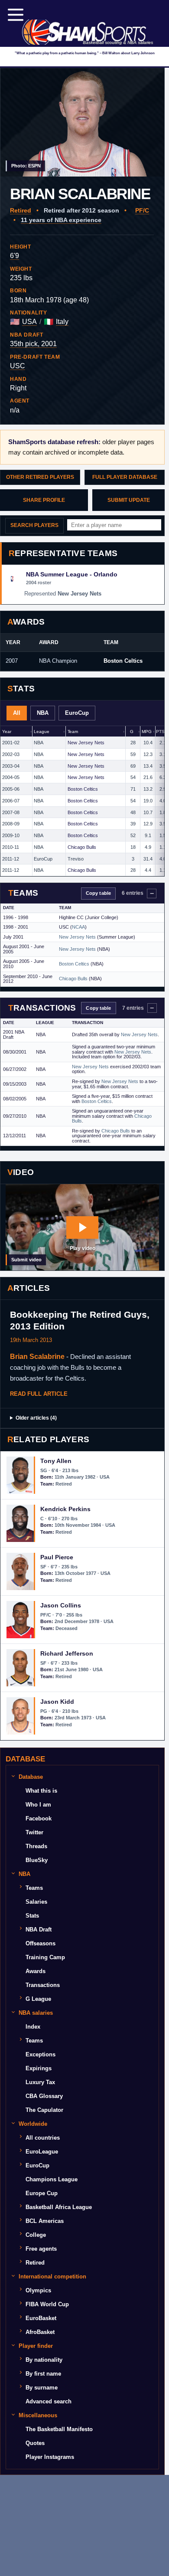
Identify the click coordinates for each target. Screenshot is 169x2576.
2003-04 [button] (11, 766)
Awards (36, 1971)
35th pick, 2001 (33, 344)
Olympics (38, 2290)
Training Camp (45, 1957)
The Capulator (44, 2110)
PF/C (142, 210)
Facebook (39, 1818)
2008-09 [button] (11, 824)
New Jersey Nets (86, 743)
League (41, 732)
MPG (147, 732)
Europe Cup (42, 2193)
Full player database (125, 477)
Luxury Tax (40, 2082)
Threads (36, 1846)
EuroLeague (42, 2152)
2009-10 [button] (11, 835)
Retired (21, 210)
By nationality (44, 2360)
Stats (32, 1916)
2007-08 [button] (11, 812)
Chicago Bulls (82, 847)
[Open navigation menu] (16, 15)
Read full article (39, 1394)
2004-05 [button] (11, 777)
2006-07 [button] (11, 801)
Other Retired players (40, 477)
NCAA (78, 927)
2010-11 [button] (11, 847)
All (17, 713)
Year (6, 732)
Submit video (26, 1260)
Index (33, 2027)
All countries (43, 2138)
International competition (52, 2277)
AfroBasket (40, 2332)
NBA (43, 713)
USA (29, 322)
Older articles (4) (36, 1418)
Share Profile (44, 500)
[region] (82, 801)
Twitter (34, 1832)
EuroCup (77, 713)
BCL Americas (45, 2221)
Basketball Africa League (59, 2207)
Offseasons (41, 1943)
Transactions (43, 1985)
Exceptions (41, 2054)
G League (38, 1999)
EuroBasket (41, 2318)
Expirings (39, 2068)
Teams (34, 1888)
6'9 (15, 256)
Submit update (129, 500)
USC (18, 366)
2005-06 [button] (11, 789)
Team (73, 732)
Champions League (52, 2179)
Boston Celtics (123, 661)
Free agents (41, 2249)
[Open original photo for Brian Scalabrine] (82, 122)
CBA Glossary (44, 2096)
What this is (41, 1791)
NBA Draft (39, 1930)
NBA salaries (36, 2013)
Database (31, 1777)
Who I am (38, 1805)
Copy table (98, 893)
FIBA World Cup (47, 2304)
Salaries (36, 1902)
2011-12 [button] (11, 859)
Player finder (36, 2346)
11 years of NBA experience (61, 220)
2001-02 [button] (11, 743)
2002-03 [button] (11, 754)
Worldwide (33, 2124)
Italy (62, 322)
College (36, 2235)
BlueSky (37, 1860)
